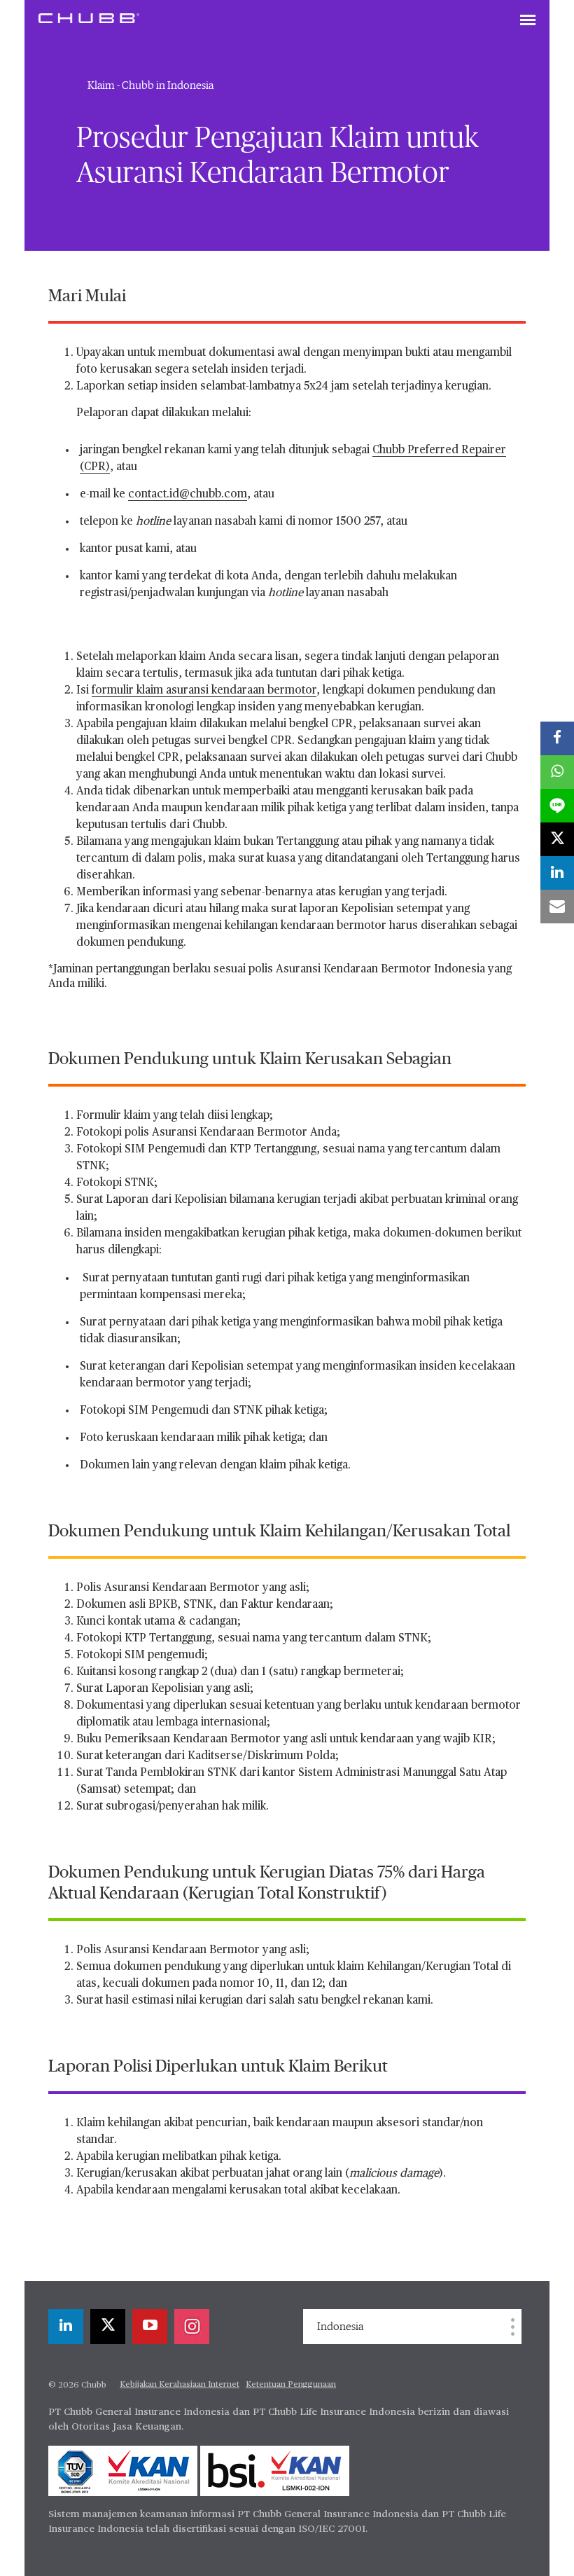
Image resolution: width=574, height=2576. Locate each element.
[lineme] (557, 806)
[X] (108, 2327)
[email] (557, 907)
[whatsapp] (557, 772)
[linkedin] (66, 2327)
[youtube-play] (150, 2327)
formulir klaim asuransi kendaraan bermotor (204, 691)
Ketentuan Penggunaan (291, 2385)
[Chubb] (89, 18)
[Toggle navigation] (528, 21)
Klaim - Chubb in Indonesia (150, 85)
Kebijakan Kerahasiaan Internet (180, 2385)
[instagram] (192, 2327)
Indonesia (340, 2327)
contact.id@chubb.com (188, 495)
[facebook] (557, 738)
